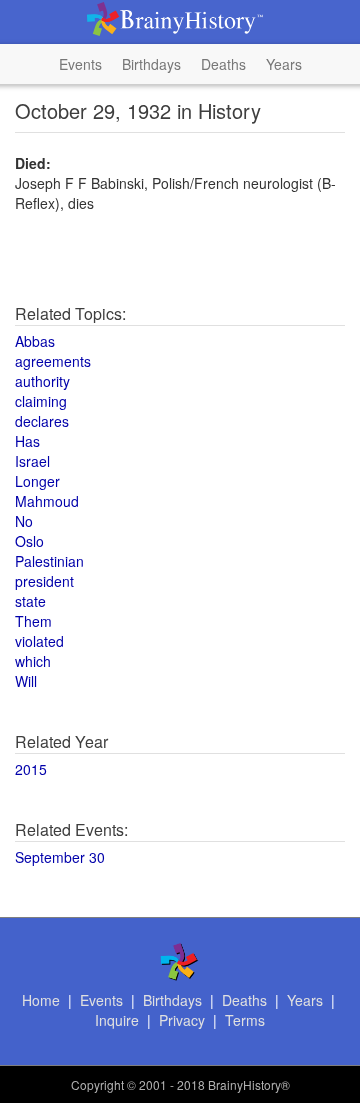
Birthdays (151, 64)
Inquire (117, 1020)
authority (42, 381)
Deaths (223, 64)
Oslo (29, 541)
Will (26, 681)
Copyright (97, 1084)
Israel (32, 461)
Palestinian (49, 561)
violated (39, 641)
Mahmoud (47, 501)
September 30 (60, 857)
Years (284, 64)
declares (42, 421)
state (30, 601)
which (33, 661)
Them (33, 621)
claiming (41, 401)
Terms (245, 1020)
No (24, 521)
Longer (37, 481)
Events (80, 64)
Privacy (182, 1020)
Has (27, 441)
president (44, 581)
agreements (53, 361)
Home (41, 1000)
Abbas (35, 341)
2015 (31, 769)
